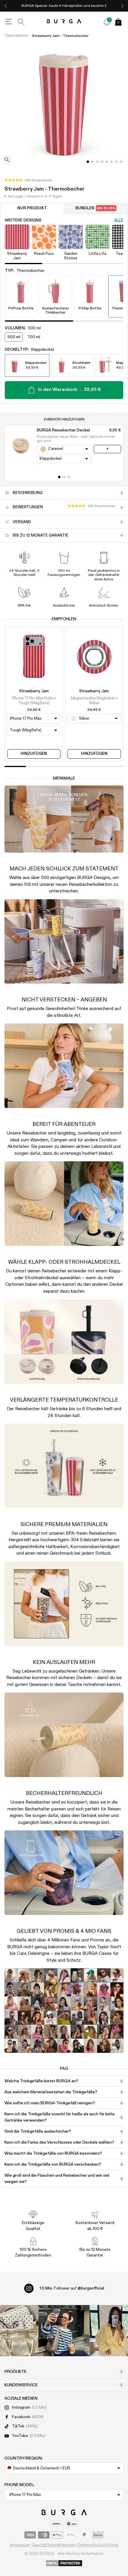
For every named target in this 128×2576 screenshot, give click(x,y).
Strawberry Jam (34, 691)
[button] (28, 180)
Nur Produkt (32, 208)
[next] (122, 6)
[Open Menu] (9, 22)
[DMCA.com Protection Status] (64, 2563)
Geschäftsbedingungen (54, 2545)
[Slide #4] (107, 162)
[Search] (21, 22)
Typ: (25, 271)
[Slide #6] (116, 162)
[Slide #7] (121, 162)
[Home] (64, 22)
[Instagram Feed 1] (64, 2331)
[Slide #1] (93, 162)
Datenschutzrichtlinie (98, 2545)
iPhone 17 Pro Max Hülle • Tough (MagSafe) (34, 701)
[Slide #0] (88, 162)
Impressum (20, 2545)
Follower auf (72, 2288)
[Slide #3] (102, 162)
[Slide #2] (97, 162)
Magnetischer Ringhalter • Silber (94, 701)
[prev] (6, 6)
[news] (107, 22)
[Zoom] (7, 160)
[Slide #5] (112, 162)
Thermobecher (16, 36)
